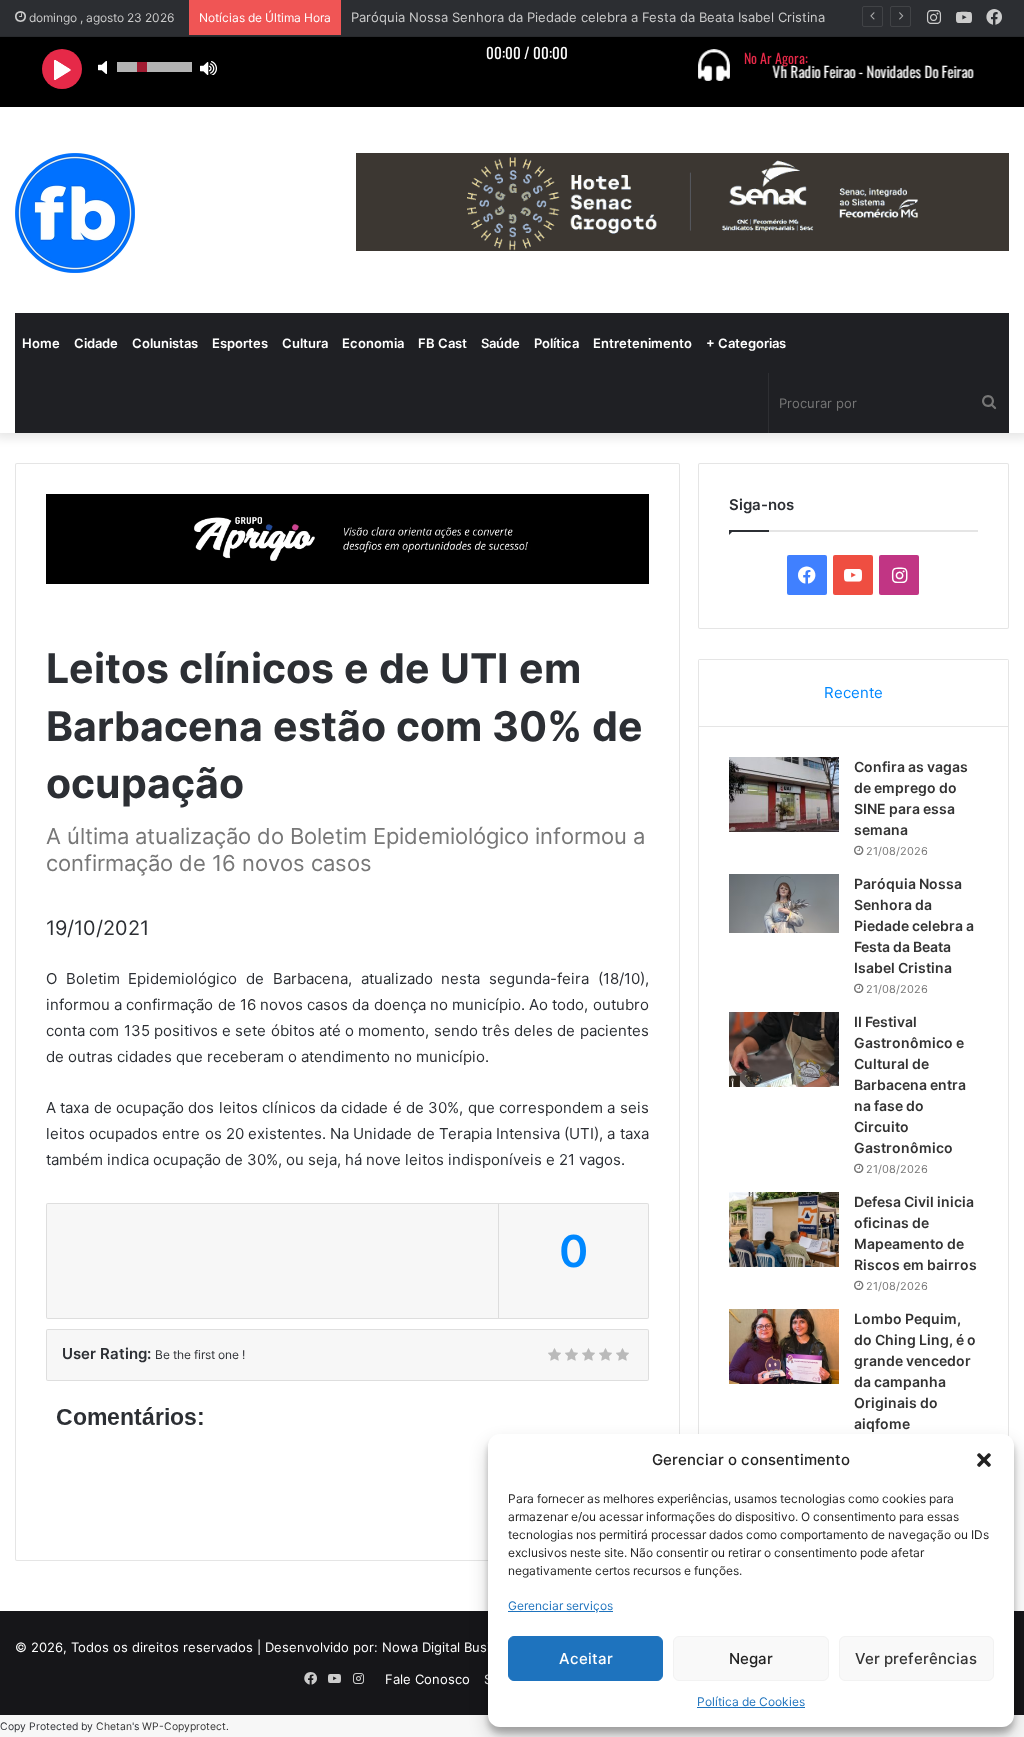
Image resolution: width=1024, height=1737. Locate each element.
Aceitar (586, 1658)
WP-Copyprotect (184, 1726)
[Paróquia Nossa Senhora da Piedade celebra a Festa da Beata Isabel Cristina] (784, 903)
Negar (751, 1658)
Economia (373, 343)
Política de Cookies (751, 1701)
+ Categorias (746, 343)
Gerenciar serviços (560, 1605)
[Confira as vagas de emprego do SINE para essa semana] (784, 794)
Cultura (305, 343)
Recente (853, 692)
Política (556, 343)
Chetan (114, 1726)
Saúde (500, 343)
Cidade (96, 343)
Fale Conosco (427, 1679)
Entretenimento (642, 343)
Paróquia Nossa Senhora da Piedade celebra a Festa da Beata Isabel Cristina (588, 17)
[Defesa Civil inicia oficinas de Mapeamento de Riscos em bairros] (784, 1229)
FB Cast (442, 343)
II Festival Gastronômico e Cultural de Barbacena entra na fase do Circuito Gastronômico (910, 1084)
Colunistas (165, 343)
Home (41, 343)
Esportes (240, 343)
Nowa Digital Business (451, 1647)
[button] (984, 1460)
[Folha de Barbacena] (75, 213)
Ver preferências (916, 1658)
